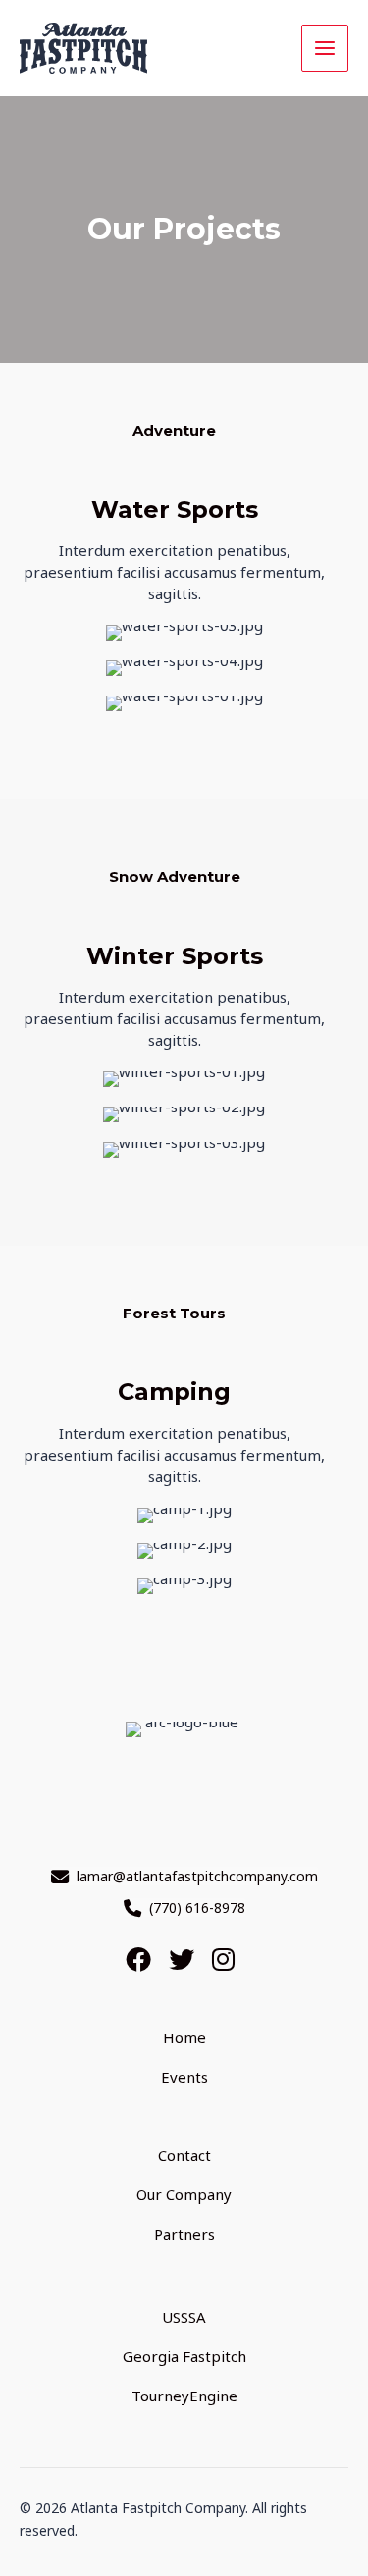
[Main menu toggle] (325, 49)
